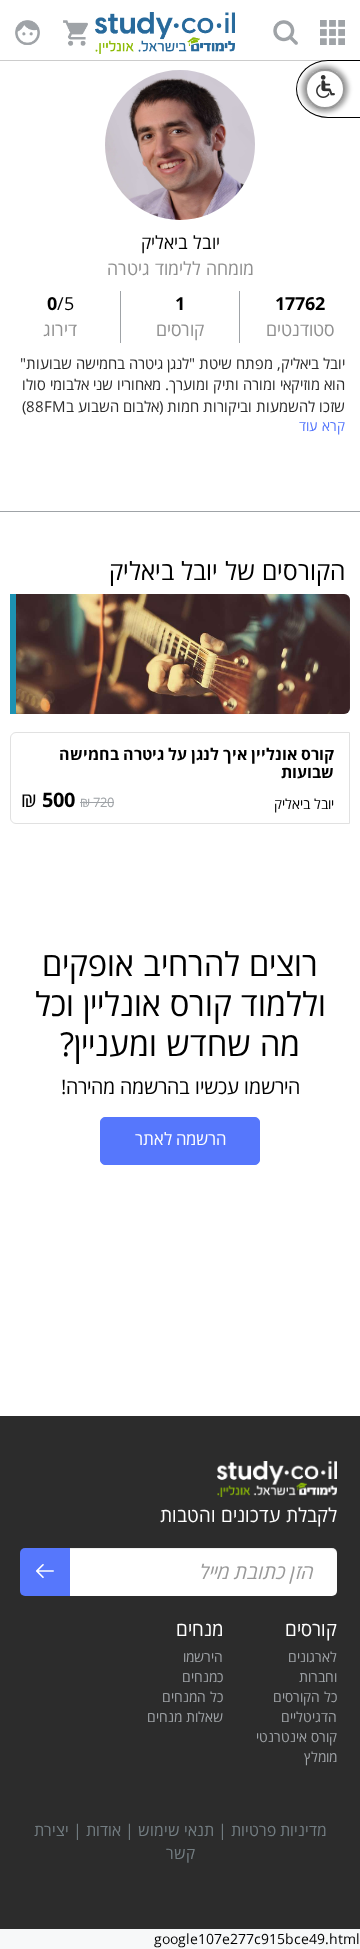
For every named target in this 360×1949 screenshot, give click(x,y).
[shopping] (75, 31)
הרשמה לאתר (180, 1138)
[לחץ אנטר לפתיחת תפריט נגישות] (325, 89)
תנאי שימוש (176, 1830)
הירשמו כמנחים (202, 1666)
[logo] (165, 36)
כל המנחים (192, 1696)
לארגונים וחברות (312, 1666)
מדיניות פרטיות (279, 1830)
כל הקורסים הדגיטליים (305, 1706)
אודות (103, 1830)
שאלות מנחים (185, 1716)
